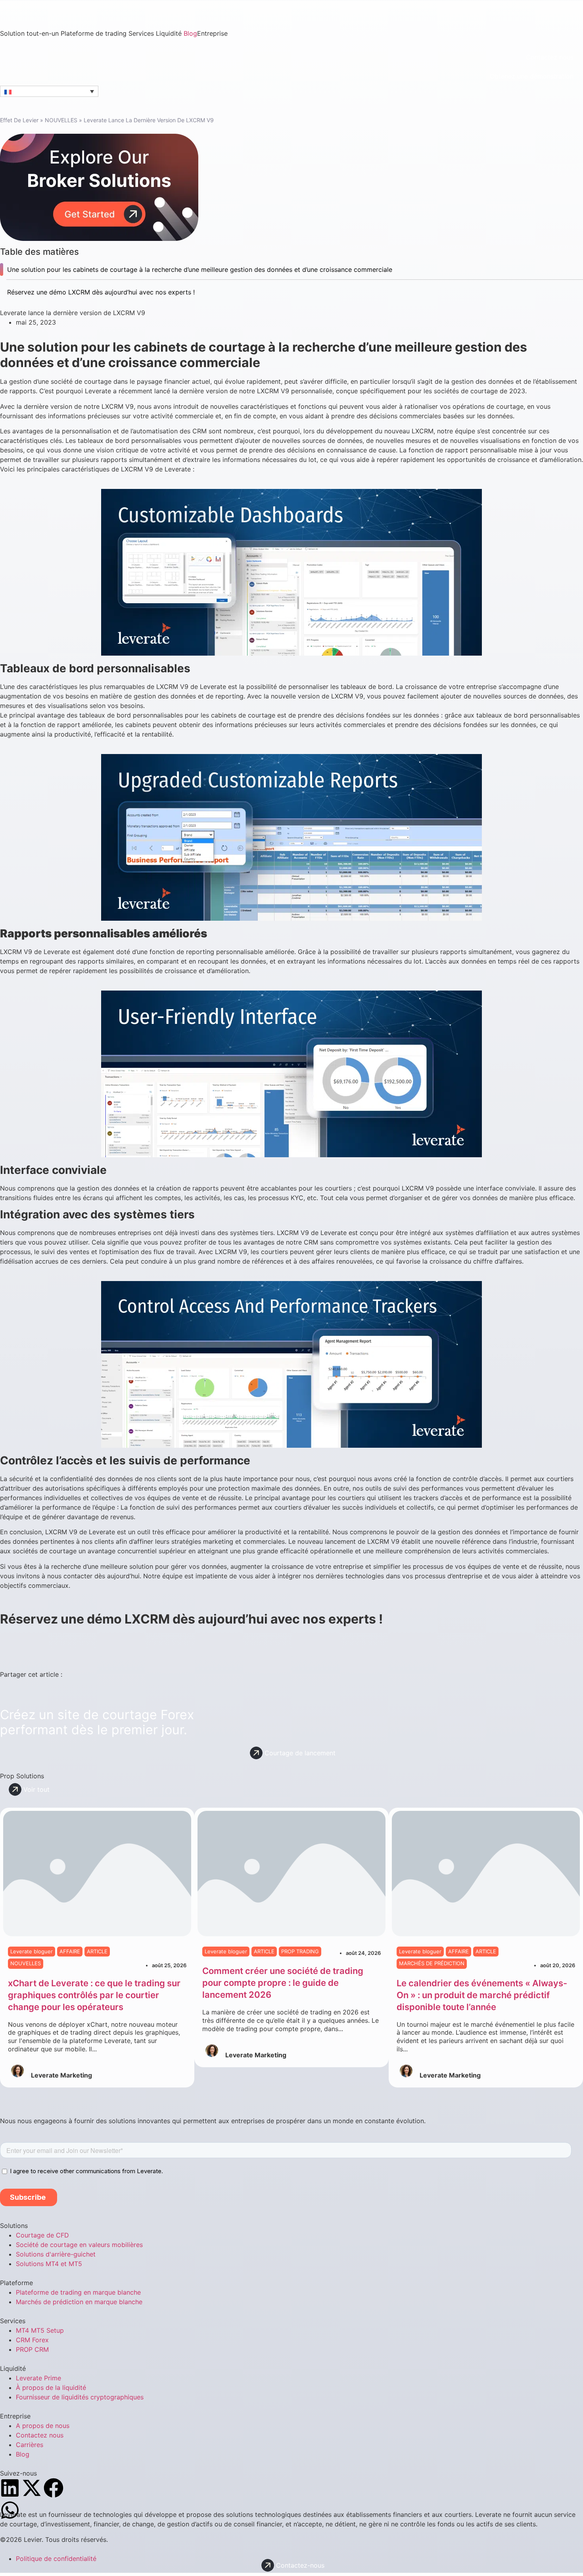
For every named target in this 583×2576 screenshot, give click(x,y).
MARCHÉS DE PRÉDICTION (432, 1963)
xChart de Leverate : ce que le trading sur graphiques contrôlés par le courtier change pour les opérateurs (94, 1995)
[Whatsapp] (10, 2510)
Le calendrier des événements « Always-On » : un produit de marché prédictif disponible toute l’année (482, 1995)
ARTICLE (97, 1951)
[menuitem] (30, 33)
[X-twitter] (32, 2488)
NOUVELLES (61, 120)
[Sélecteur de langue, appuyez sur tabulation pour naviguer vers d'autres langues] (49, 91)
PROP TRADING (300, 1951)
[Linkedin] (10, 2488)
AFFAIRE (70, 1951)
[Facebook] (54, 2488)
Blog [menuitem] (190, 33)
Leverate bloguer (32, 1951)
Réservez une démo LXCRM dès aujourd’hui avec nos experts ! (101, 292)
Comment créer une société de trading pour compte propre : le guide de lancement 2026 (283, 1983)
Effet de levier (19, 120)
